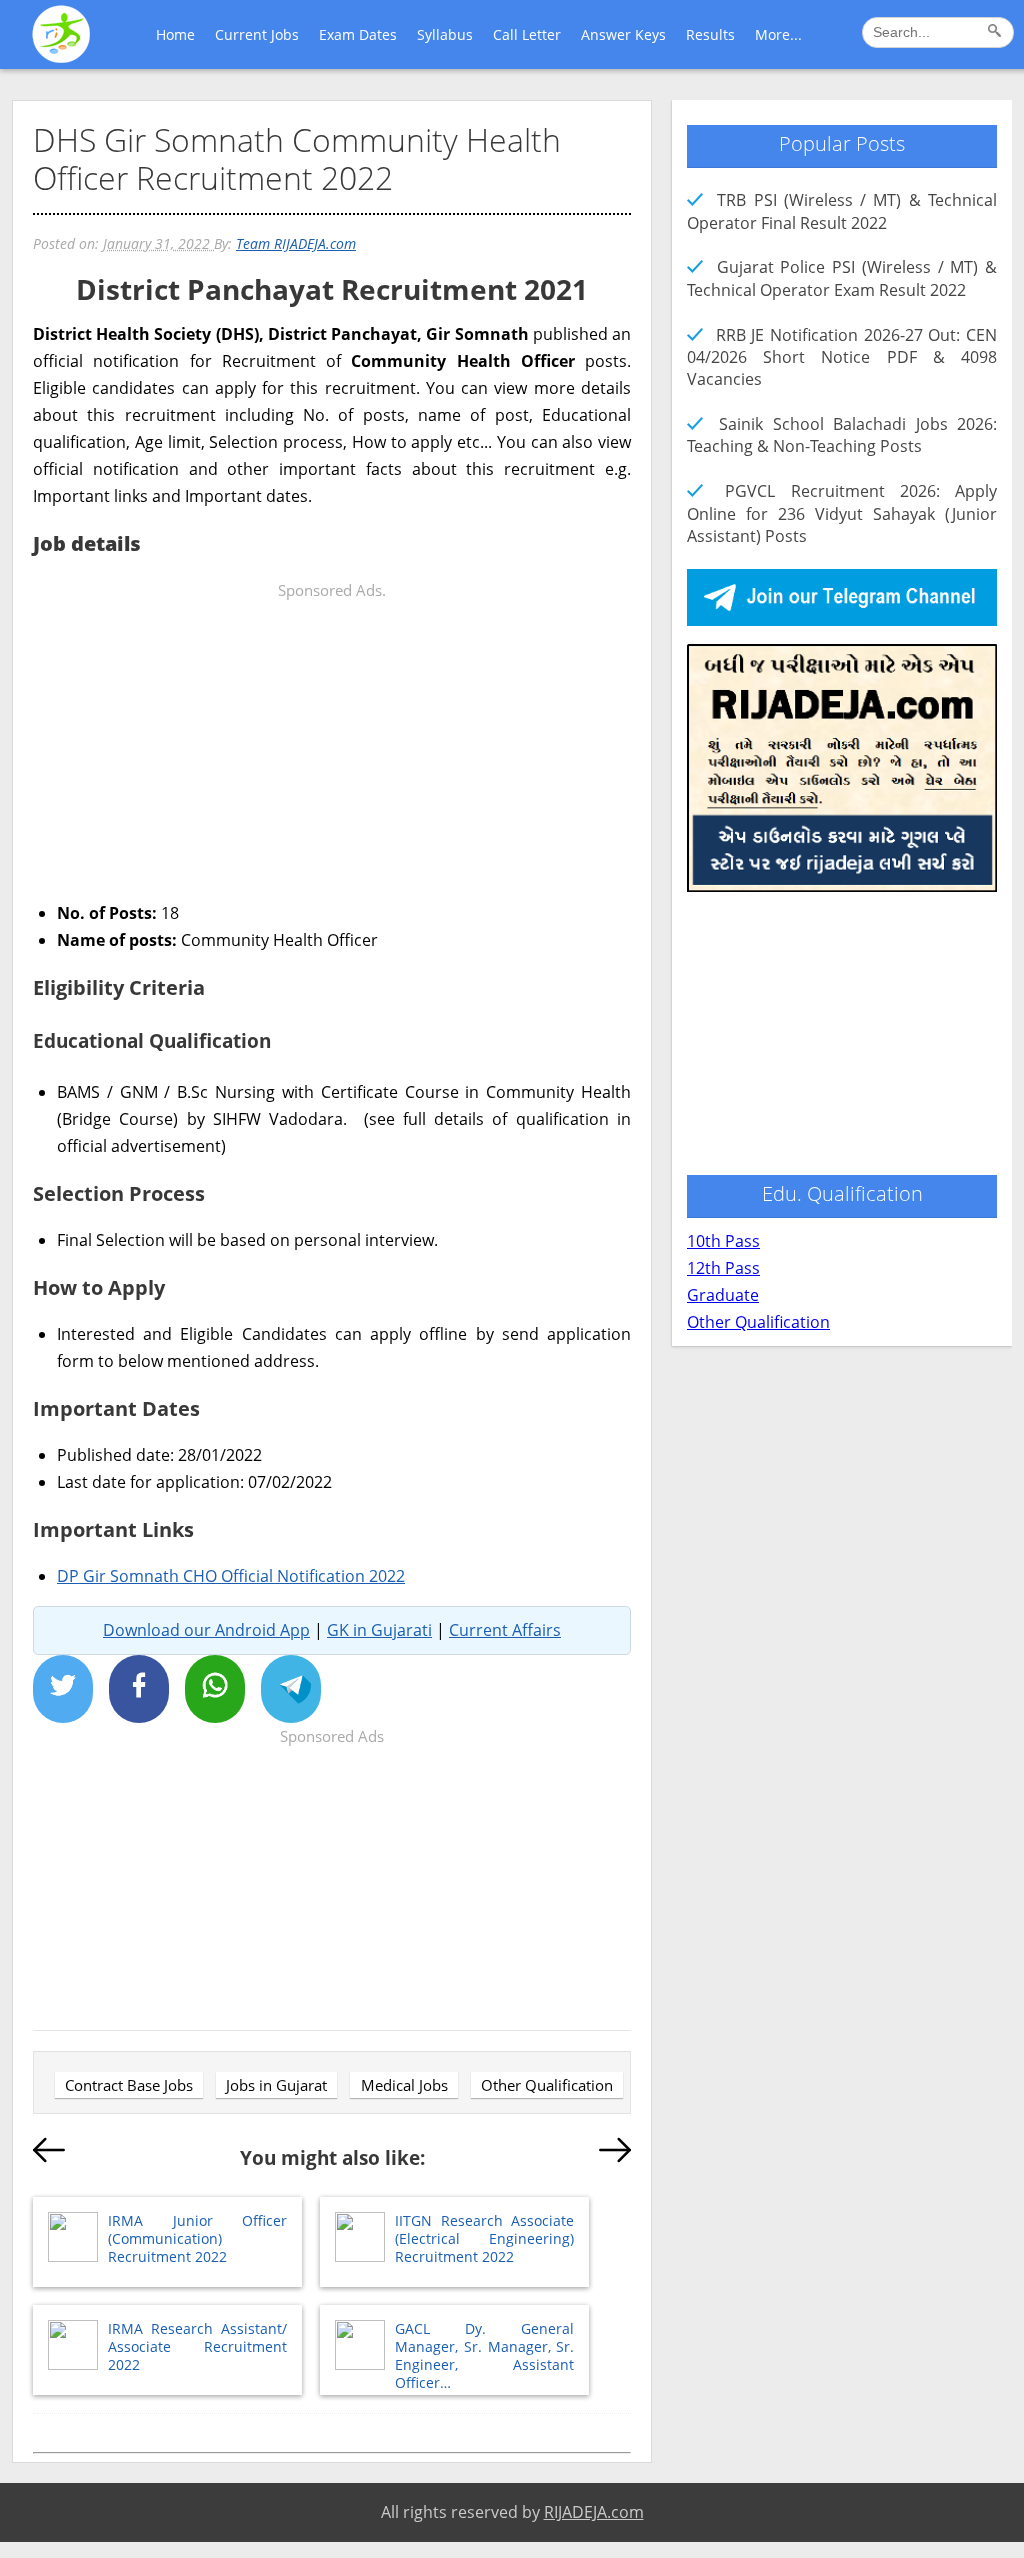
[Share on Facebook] (139, 1689)
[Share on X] (63, 1689)
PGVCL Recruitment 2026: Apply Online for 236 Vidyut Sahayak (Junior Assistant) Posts (842, 513)
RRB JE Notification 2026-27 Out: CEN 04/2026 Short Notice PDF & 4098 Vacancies (842, 357)
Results (710, 34)
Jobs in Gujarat (276, 2085)
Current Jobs (257, 34)
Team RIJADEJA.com (296, 243)
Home (175, 34)
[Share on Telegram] (291, 1689)
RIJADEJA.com (594, 2512)
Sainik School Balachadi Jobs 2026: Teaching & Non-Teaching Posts (842, 435)
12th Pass (723, 1268)
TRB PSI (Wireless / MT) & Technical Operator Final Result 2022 (842, 211)
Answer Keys (623, 34)
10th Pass (723, 1241)
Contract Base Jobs (129, 2085)
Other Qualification (547, 2085)
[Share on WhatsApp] (215, 1689)
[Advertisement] (332, 744)
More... (778, 34)
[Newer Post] (49, 2154)
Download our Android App (206, 1630)
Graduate (723, 1295)
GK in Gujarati (379, 1630)
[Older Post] (615, 2154)
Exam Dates (358, 34)
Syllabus (445, 34)
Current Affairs (505, 1630)
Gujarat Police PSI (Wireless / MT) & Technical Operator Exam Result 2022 (842, 278)
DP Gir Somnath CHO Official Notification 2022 (231, 1576)
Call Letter (527, 34)
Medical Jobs (404, 2085)
